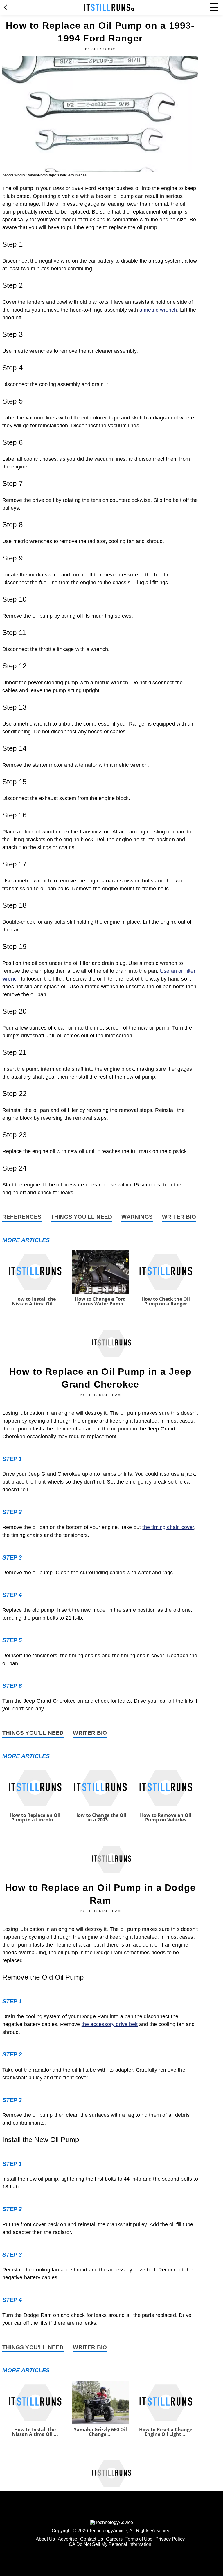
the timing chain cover (168, 1527)
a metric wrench (158, 310)
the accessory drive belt (110, 2024)
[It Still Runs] (109, 7)
